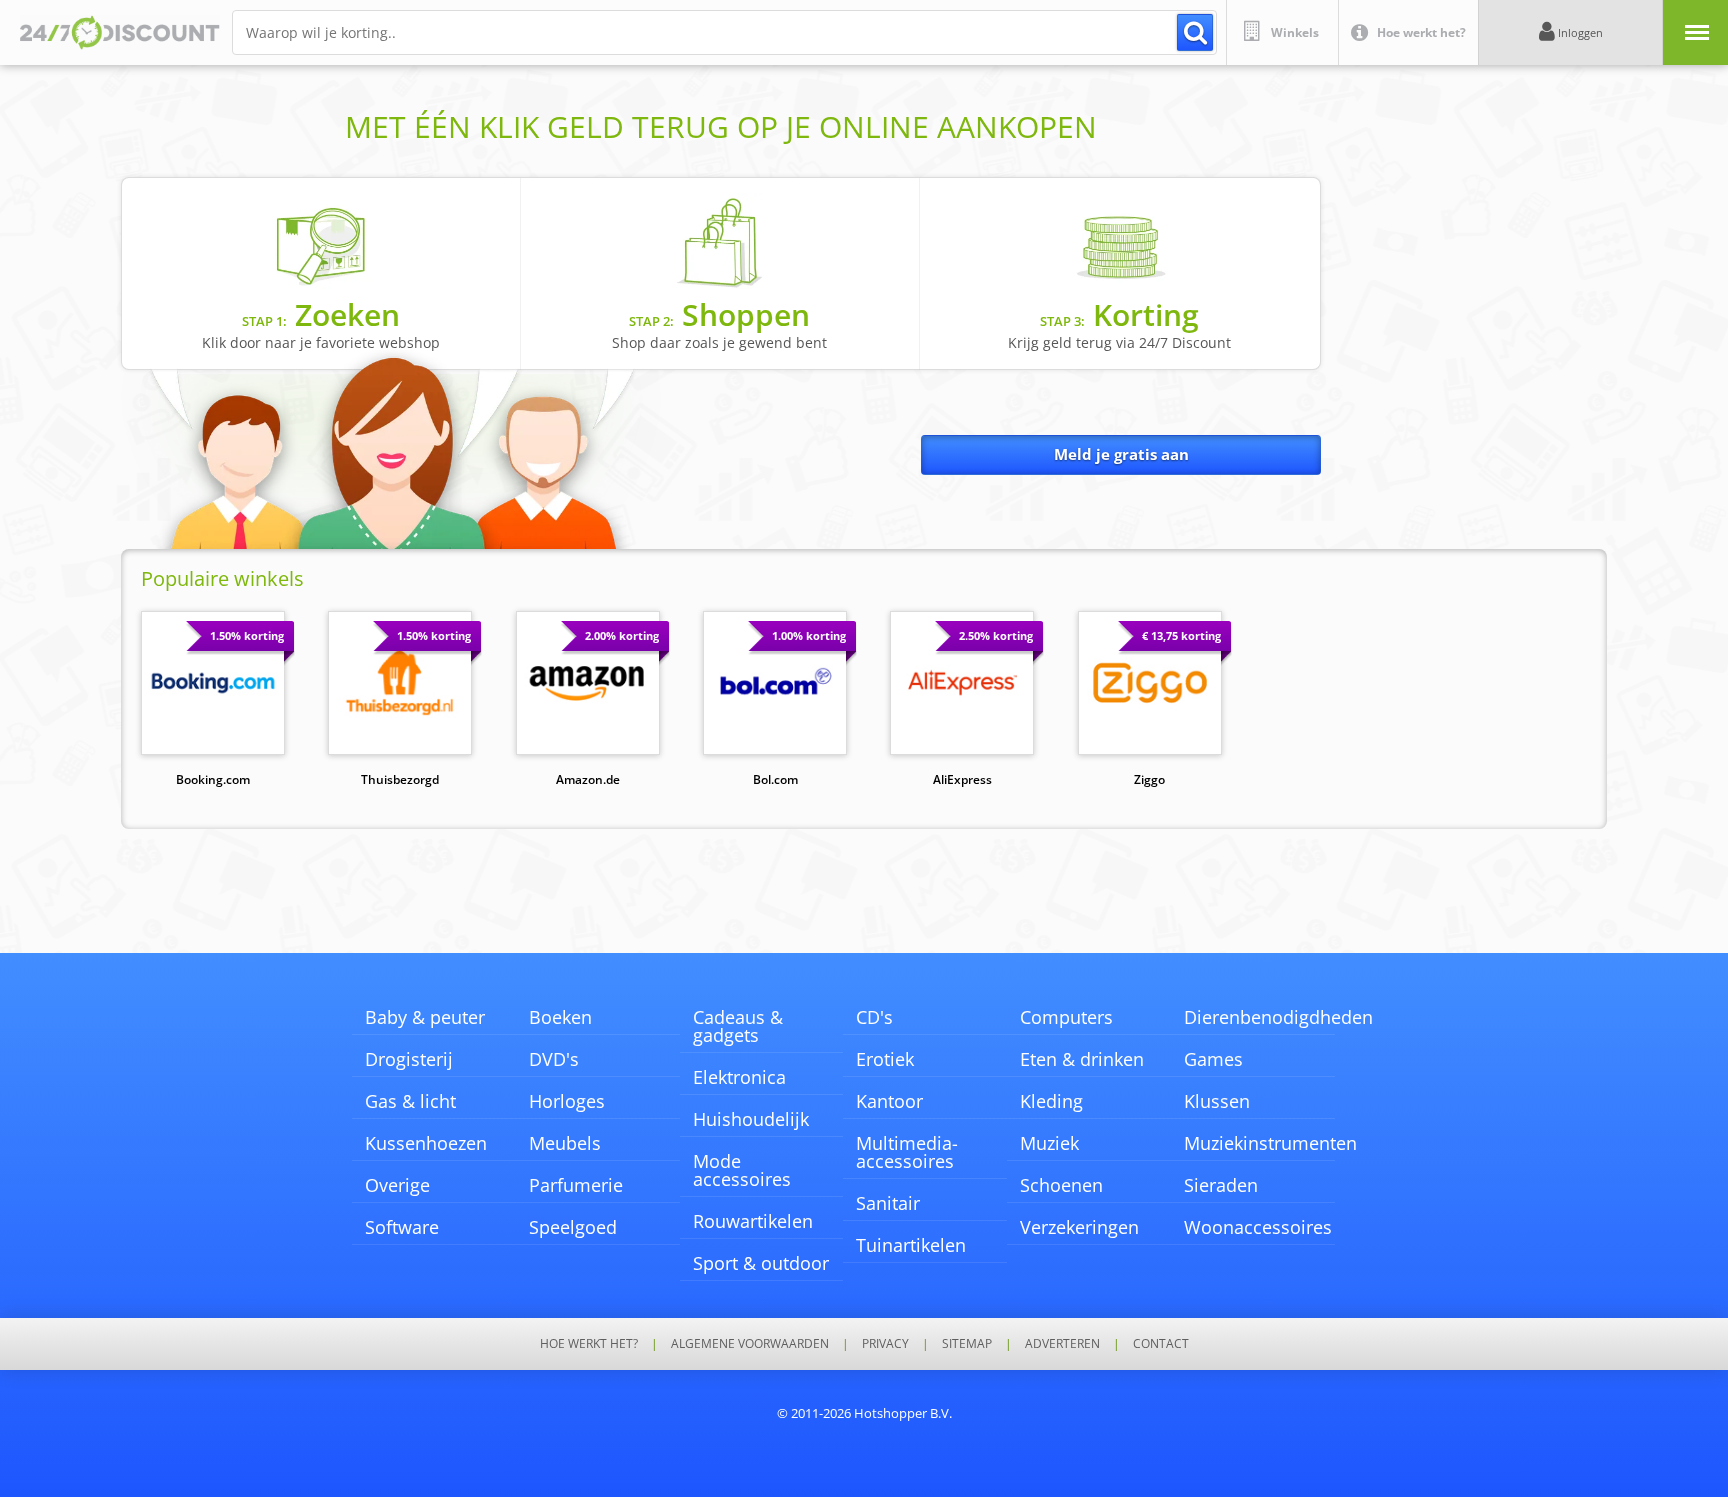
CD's (874, 1017)
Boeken (560, 1017)
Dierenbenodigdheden (1278, 1017)
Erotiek (885, 1059)
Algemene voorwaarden (750, 1344)
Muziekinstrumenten (1270, 1143)
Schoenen (1061, 1185)
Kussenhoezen (426, 1143)
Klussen (1217, 1101)
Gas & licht (410, 1101)
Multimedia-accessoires (907, 1152)
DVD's (554, 1059)
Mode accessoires (742, 1170)
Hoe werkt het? (589, 1344)
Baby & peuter (425, 1017)
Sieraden (1221, 1185)
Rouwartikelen (753, 1221)
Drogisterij (409, 1059)
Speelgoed (573, 1227)
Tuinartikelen (911, 1245)
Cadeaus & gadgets (738, 1026)
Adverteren (1062, 1344)
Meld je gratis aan (1121, 454)
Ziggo (1149, 779)
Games (1213, 1059)
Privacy (885, 1344)
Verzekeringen (1079, 1227)
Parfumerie (576, 1185)
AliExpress (962, 779)
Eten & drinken (1082, 1059)
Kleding (1051, 1101)
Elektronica (739, 1077)
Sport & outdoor (761, 1263)
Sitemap (967, 1344)
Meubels (565, 1143)
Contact (1161, 1344)
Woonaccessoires (1258, 1227)
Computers (1066, 1017)
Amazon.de (588, 779)
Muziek (1049, 1143)
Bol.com (775, 779)
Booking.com (213, 779)
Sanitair (888, 1203)
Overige (397, 1185)
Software (402, 1227)
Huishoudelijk (751, 1119)
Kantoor (889, 1101)
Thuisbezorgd (400, 779)
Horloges (567, 1101)
